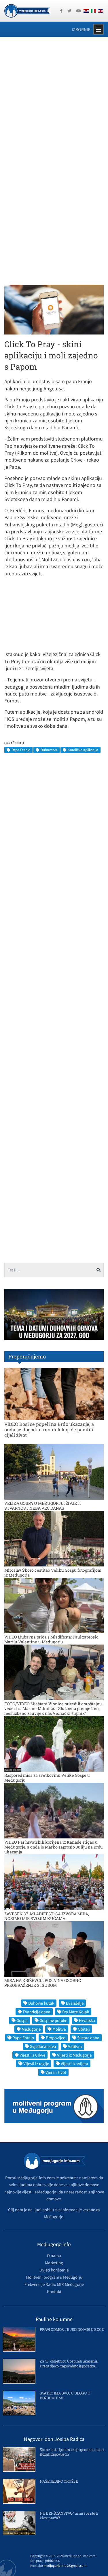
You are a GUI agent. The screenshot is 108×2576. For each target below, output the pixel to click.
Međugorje (31, 2029)
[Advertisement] (54, 100)
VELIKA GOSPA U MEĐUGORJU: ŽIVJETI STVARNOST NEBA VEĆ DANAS (43, 1506)
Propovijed (56, 2038)
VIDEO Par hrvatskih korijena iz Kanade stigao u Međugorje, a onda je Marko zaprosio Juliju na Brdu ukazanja (54, 1847)
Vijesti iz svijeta (74, 2064)
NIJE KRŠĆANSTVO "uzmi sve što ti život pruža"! (69, 2516)
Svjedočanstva (43, 2046)
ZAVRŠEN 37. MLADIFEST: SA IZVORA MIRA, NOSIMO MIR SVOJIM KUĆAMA (47, 1916)
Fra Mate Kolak (76, 2012)
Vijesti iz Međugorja (74, 2055)
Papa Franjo (21, 750)
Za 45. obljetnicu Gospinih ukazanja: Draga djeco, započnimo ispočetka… (69, 2364)
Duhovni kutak (41, 2003)
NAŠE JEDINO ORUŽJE (59, 2481)
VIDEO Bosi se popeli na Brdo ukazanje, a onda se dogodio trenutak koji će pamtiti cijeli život (49, 1429)
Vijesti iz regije (36, 2064)
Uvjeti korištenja (54, 2270)
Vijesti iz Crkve (32, 2055)
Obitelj (84, 2029)
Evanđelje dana (37, 2012)
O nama (54, 2255)
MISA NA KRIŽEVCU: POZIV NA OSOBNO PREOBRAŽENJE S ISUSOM (43, 1983)
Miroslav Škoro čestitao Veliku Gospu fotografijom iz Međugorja (53, 1573)
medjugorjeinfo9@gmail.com (65, 2565)
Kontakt (54, 2291)
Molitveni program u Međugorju (54, 2277)
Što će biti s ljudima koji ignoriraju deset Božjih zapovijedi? (72, 2452)
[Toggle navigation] (98, 29)
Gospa (22, 2020)
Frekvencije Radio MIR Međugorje (54, 2284)
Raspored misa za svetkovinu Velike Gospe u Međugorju (47, 1778)
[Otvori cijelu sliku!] (54, 309)
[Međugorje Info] (27, 10)
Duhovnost (49, 750)
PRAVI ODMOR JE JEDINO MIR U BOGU (72, 2329)
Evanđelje (75, 2003)
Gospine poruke (53, 2020)
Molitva (59, 2029)
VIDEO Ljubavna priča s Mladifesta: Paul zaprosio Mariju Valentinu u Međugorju (51, 1639)
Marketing (54, 2263)
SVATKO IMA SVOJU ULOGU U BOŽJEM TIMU (65, 2395)
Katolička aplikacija (83, 750)
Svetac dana (88, 2038)
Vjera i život (56, 2072)
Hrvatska (87, 2020)
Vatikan (75, 2046)
